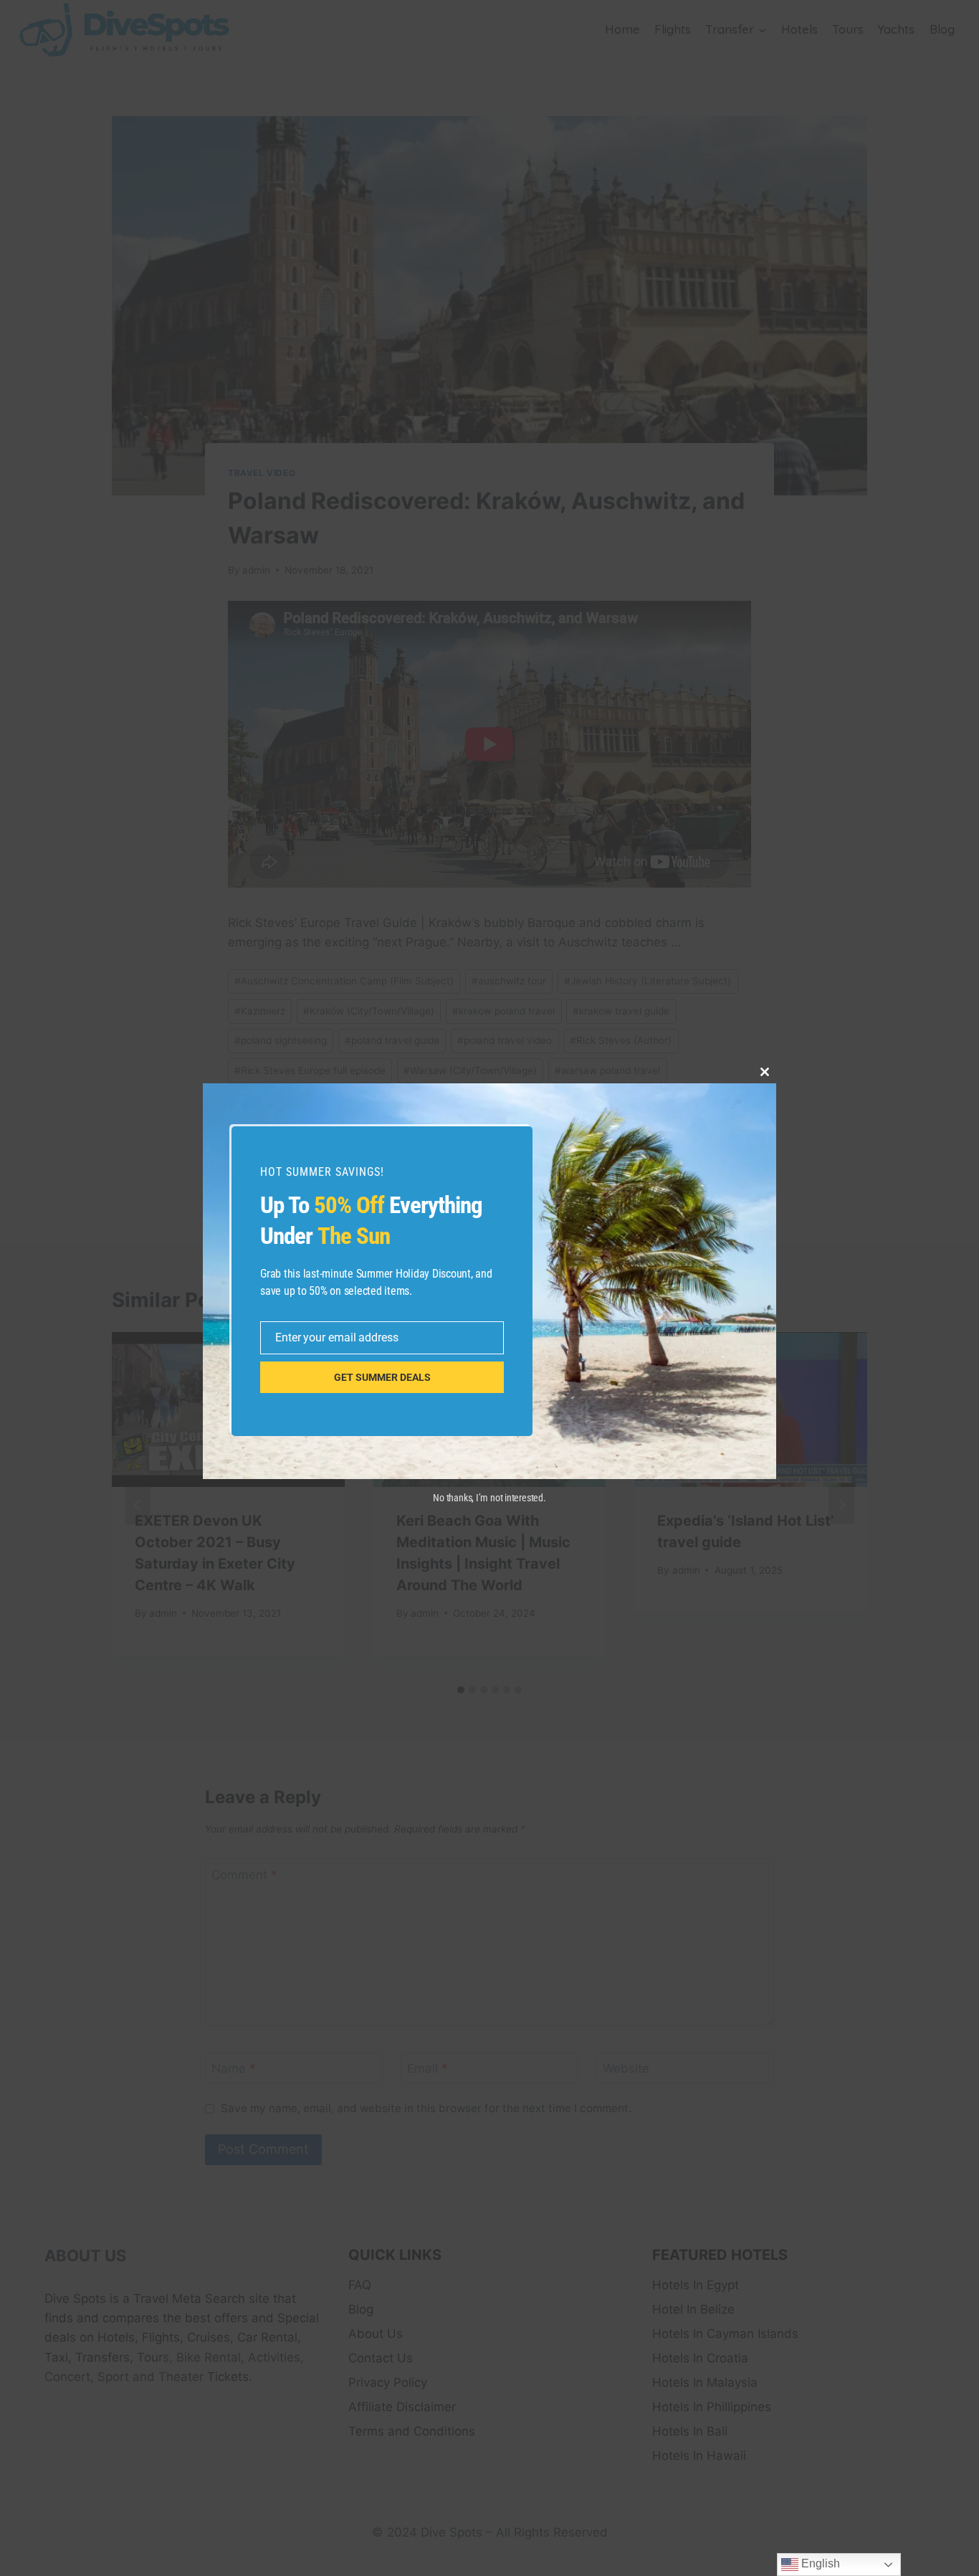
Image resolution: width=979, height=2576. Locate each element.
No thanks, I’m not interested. (489, 1498)
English (819, 2563)
